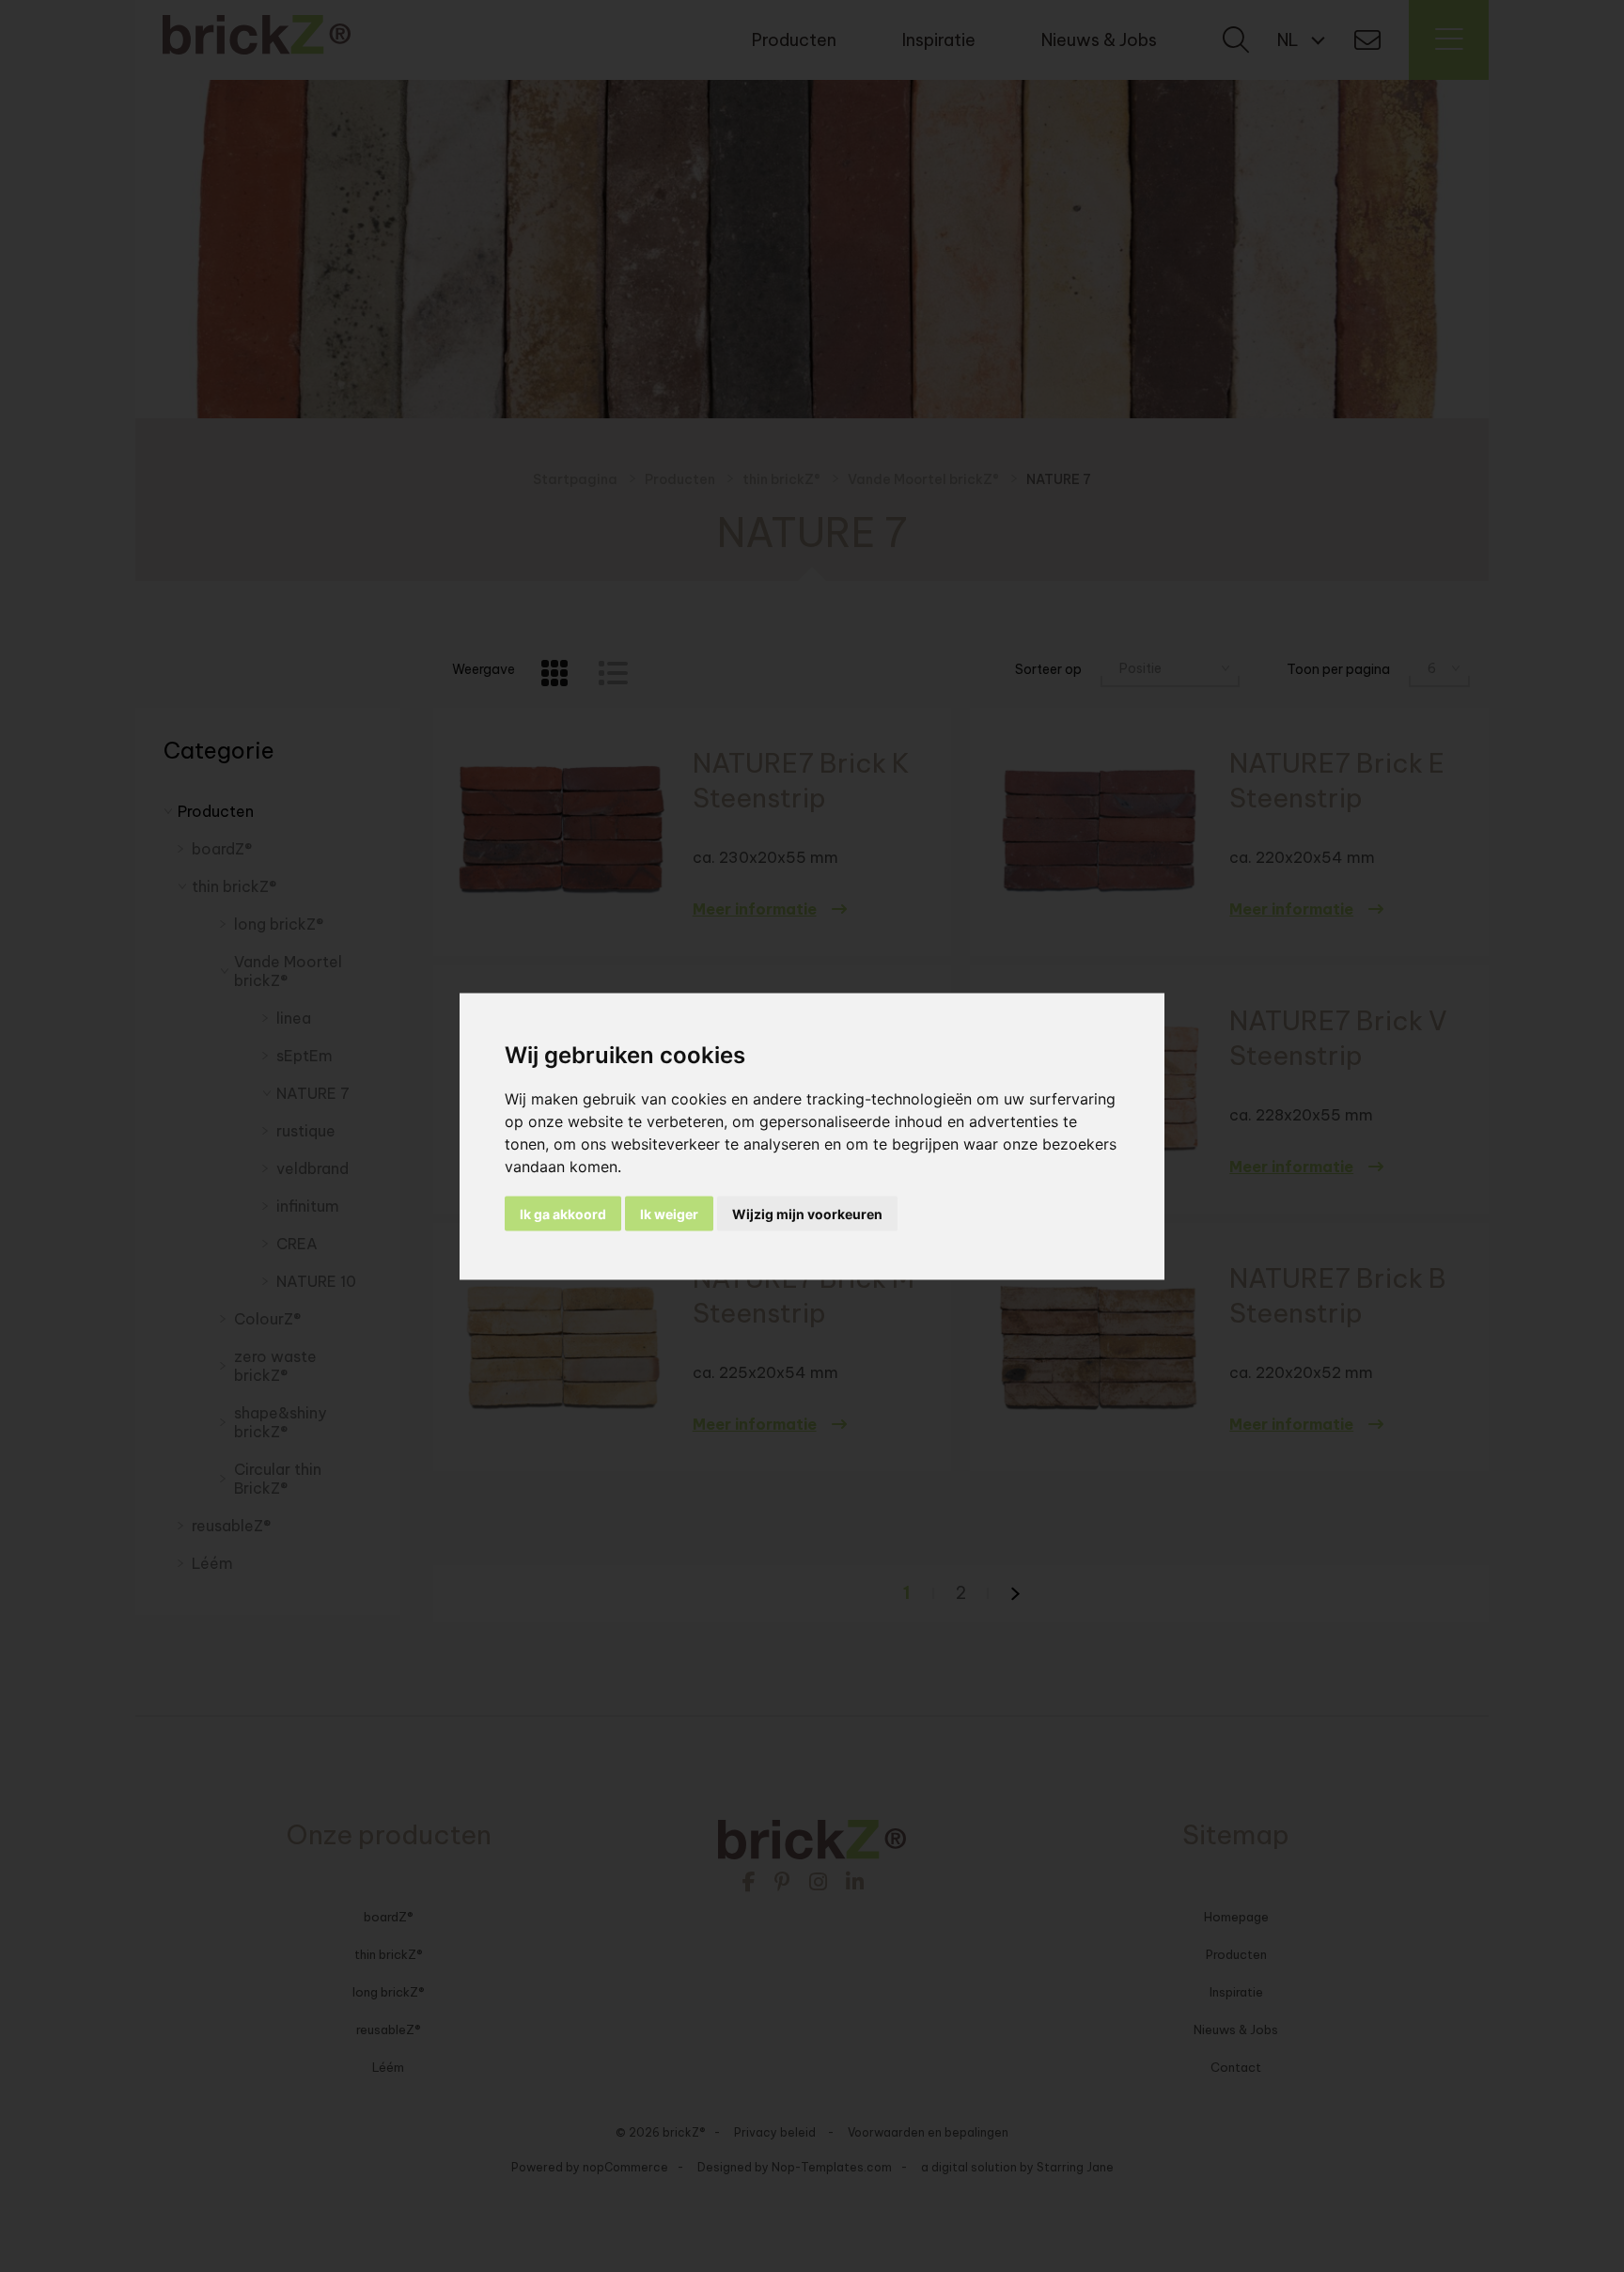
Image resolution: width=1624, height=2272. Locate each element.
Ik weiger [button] (669, 1213)
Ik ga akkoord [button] (563, 1213)
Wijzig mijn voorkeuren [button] (807, 1213)
